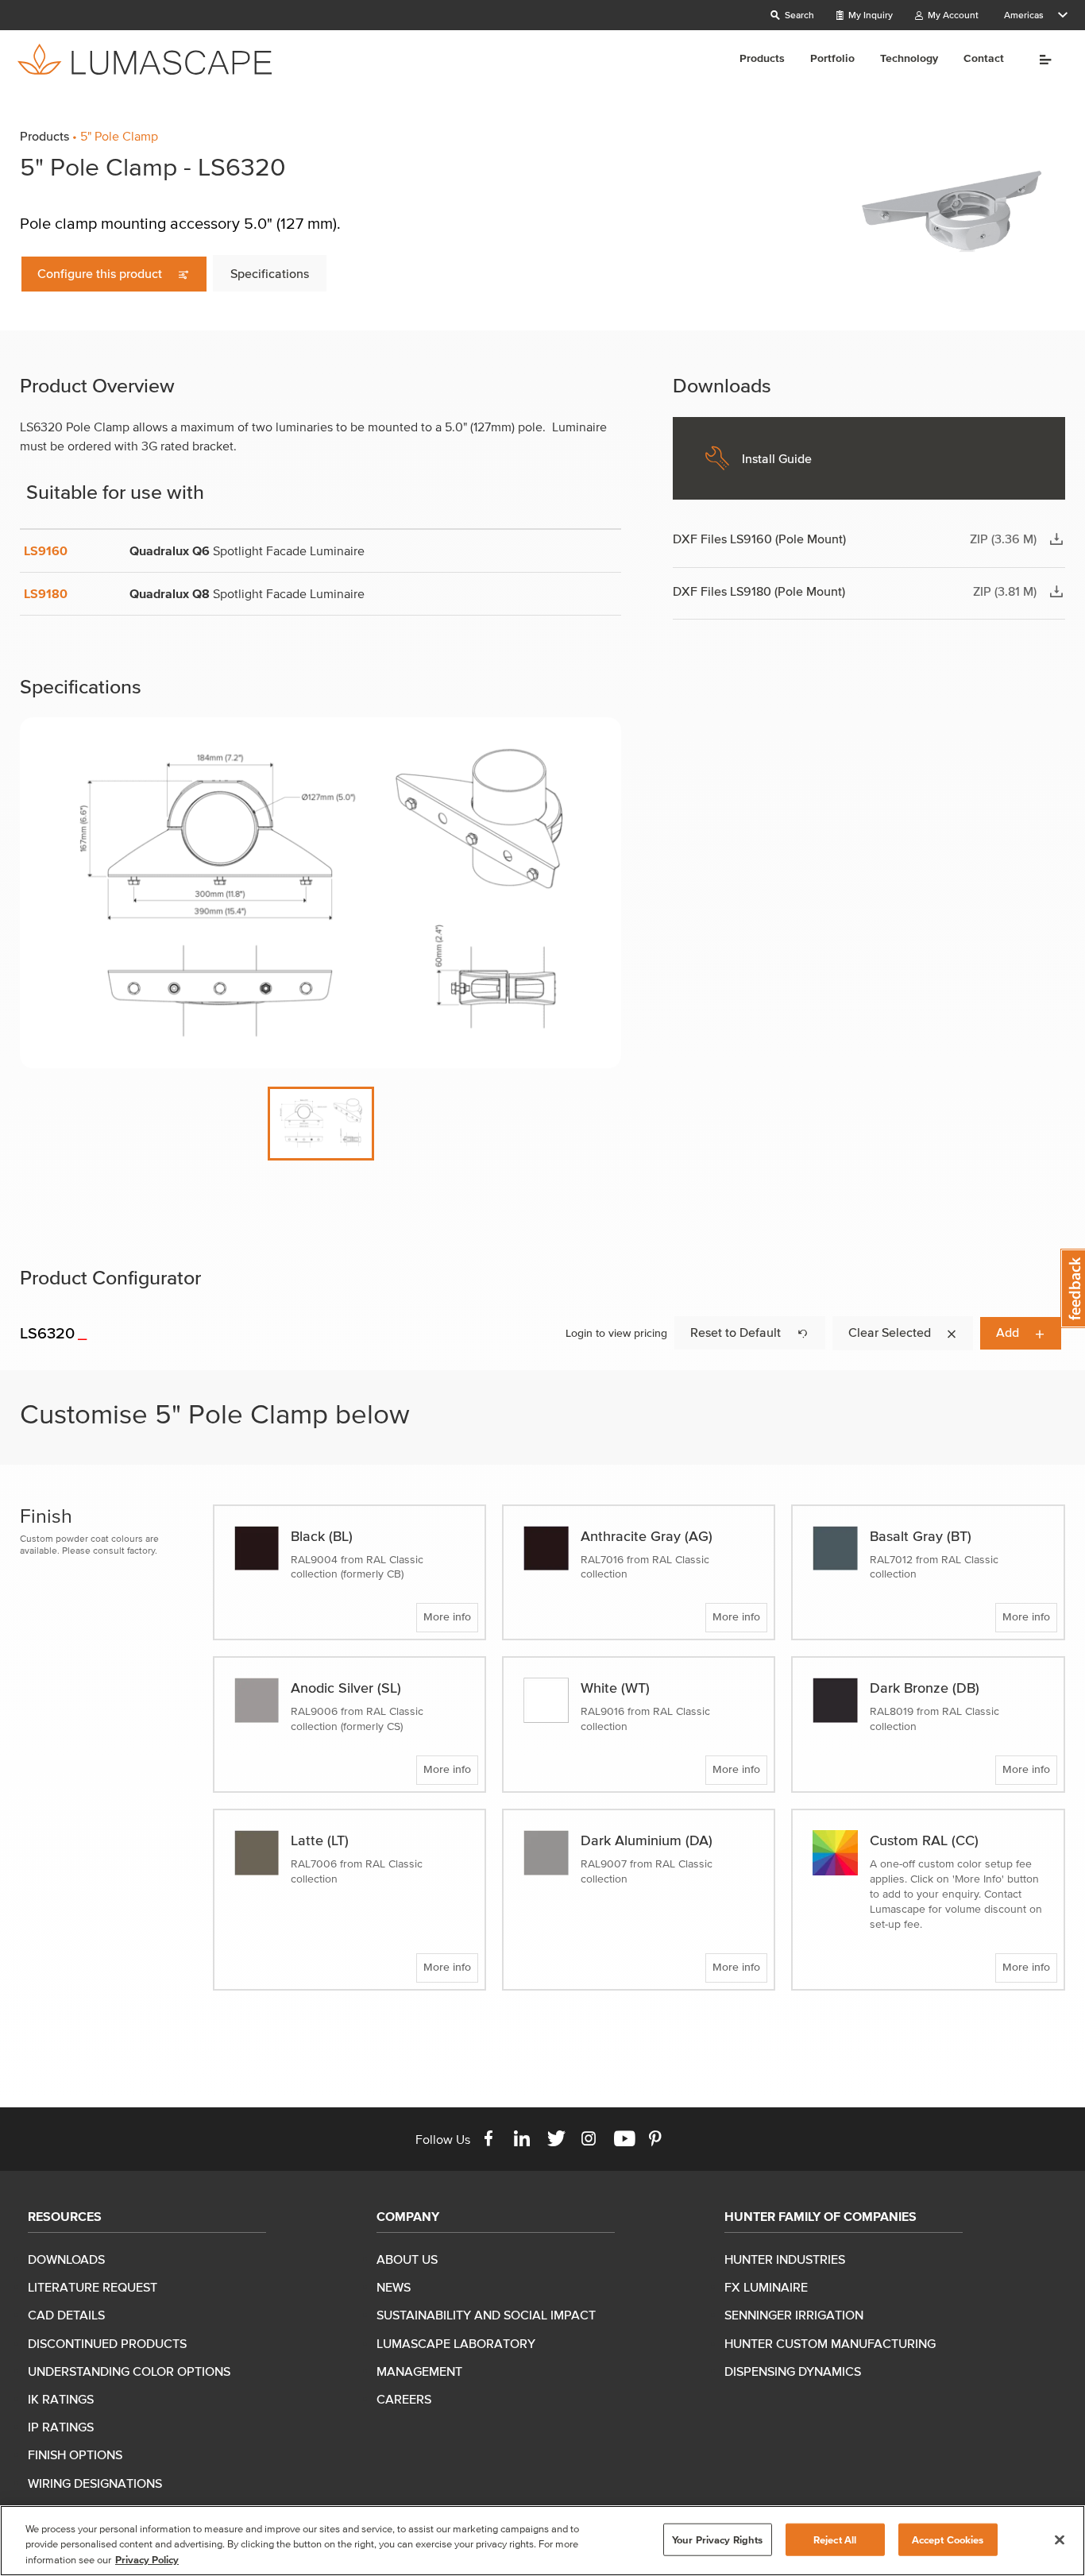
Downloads (66, 2259)
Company (408, 2216)
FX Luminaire (766, 2287)
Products (762, 58)
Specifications (270, 273)
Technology (909, 58)
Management (419, 2371)
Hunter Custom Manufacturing (830, 2343)
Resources (65, 2216)
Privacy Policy (147, 2560)
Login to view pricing (616, 1333)
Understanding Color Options (129, 2371)
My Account (952, 15)
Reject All (835, 2539)
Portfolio (832, 58)
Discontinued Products (107, 2343)
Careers (404, 2399)
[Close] (1060, 2539)
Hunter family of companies (821, 2216)
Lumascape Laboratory (456, 2343)
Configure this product (101, 273)
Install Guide (777, 458)
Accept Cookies (948, 2539)
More (1040, 60)
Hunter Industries (785, 2259)
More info (447, 1617)
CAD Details (66, 2315)
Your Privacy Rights (717, 2539)
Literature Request (93, 2287)
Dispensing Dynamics (793, 2371)
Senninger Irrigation (794, 2315)
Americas (1024, 15)
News (394, 2287)
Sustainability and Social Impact (486, 2315)
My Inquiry (869, 15)
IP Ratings (61, 2427)
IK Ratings (61, 2399)
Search (798, 15)
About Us (407, 2259)
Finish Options (75, 2454)
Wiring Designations (95, 2483)
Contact (984, 58)
